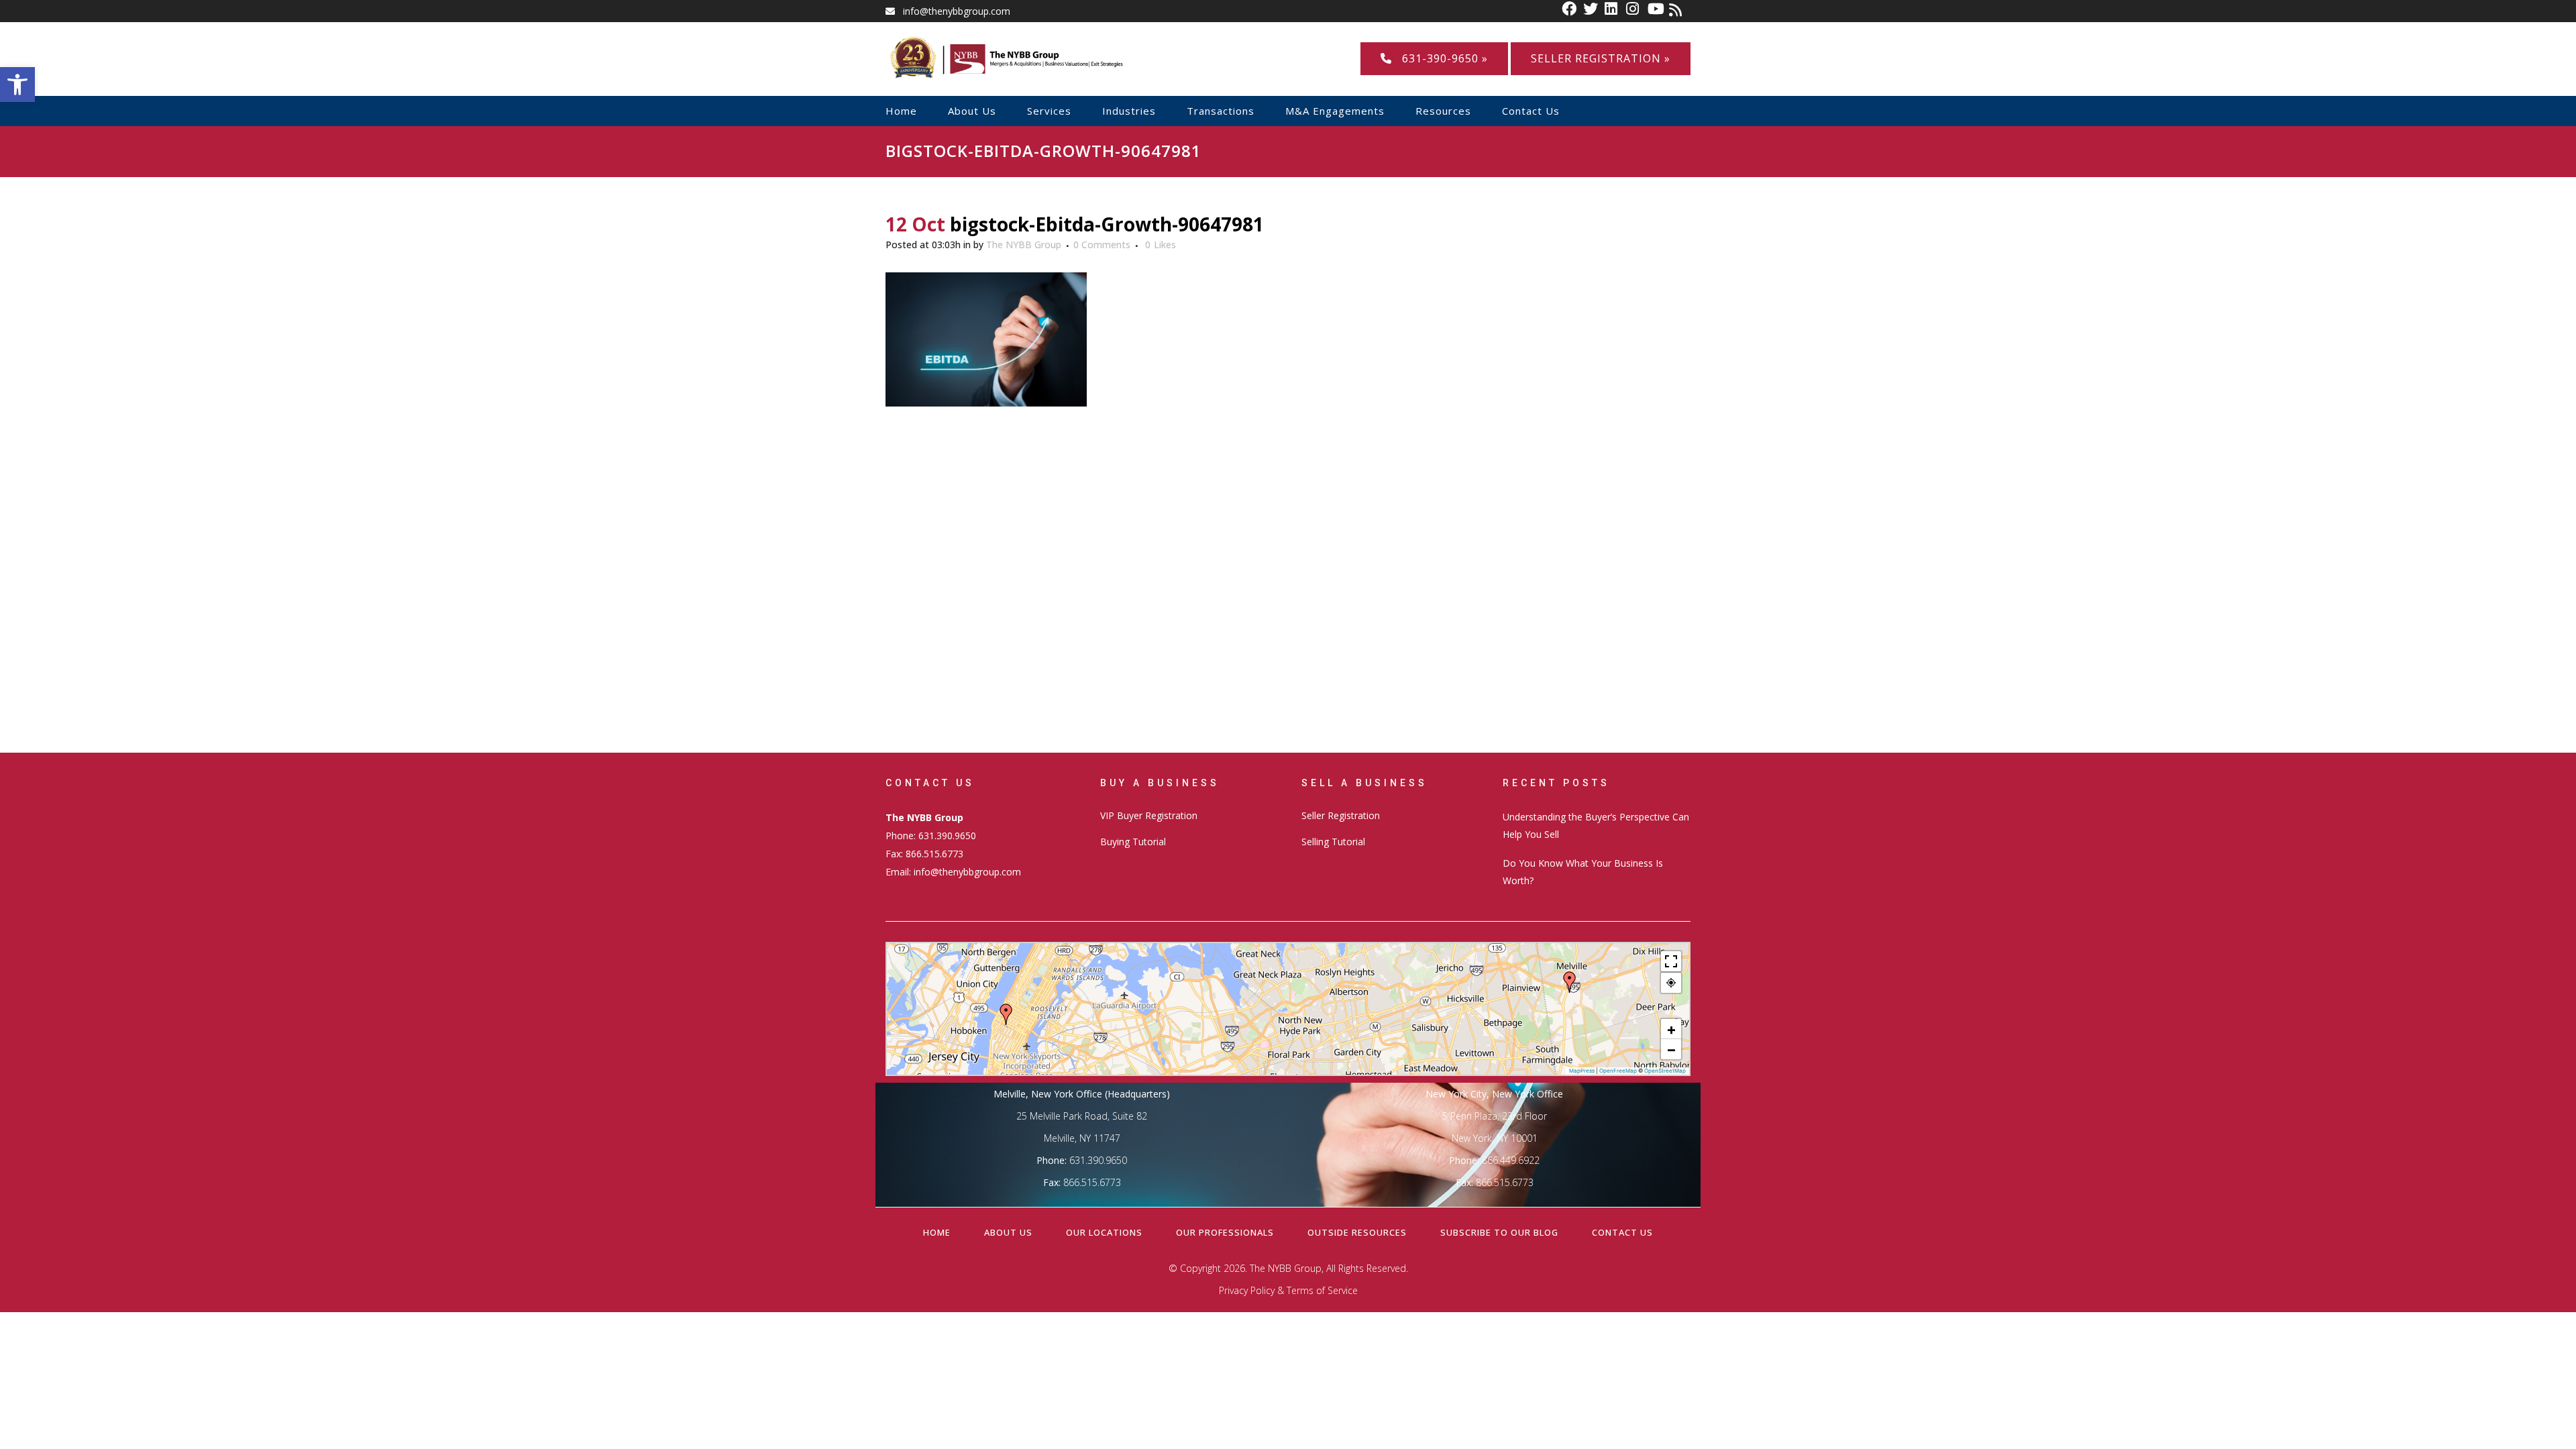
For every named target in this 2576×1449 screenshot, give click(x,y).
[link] (17, 85)
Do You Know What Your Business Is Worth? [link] (1583, 872)
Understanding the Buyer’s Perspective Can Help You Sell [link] (1596, 825)
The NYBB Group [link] (1024, 245)
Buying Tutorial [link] (1133, 842)
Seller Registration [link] (1341, 815)
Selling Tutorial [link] (1333, 842)
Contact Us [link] (1622, 1232)
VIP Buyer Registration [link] (1149, 815)
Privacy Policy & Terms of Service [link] (1288, 1290)
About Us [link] (1008, 1232)
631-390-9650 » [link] (1440, 58)
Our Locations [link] (1104, 1232)
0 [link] (1161, 245)
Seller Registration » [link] (1601, 58)
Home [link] (937, 1232)
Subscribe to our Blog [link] (1499, 1232)
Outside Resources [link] (1357, 1232)
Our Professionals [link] (1225, 1232)
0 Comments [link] (1102, 245)
